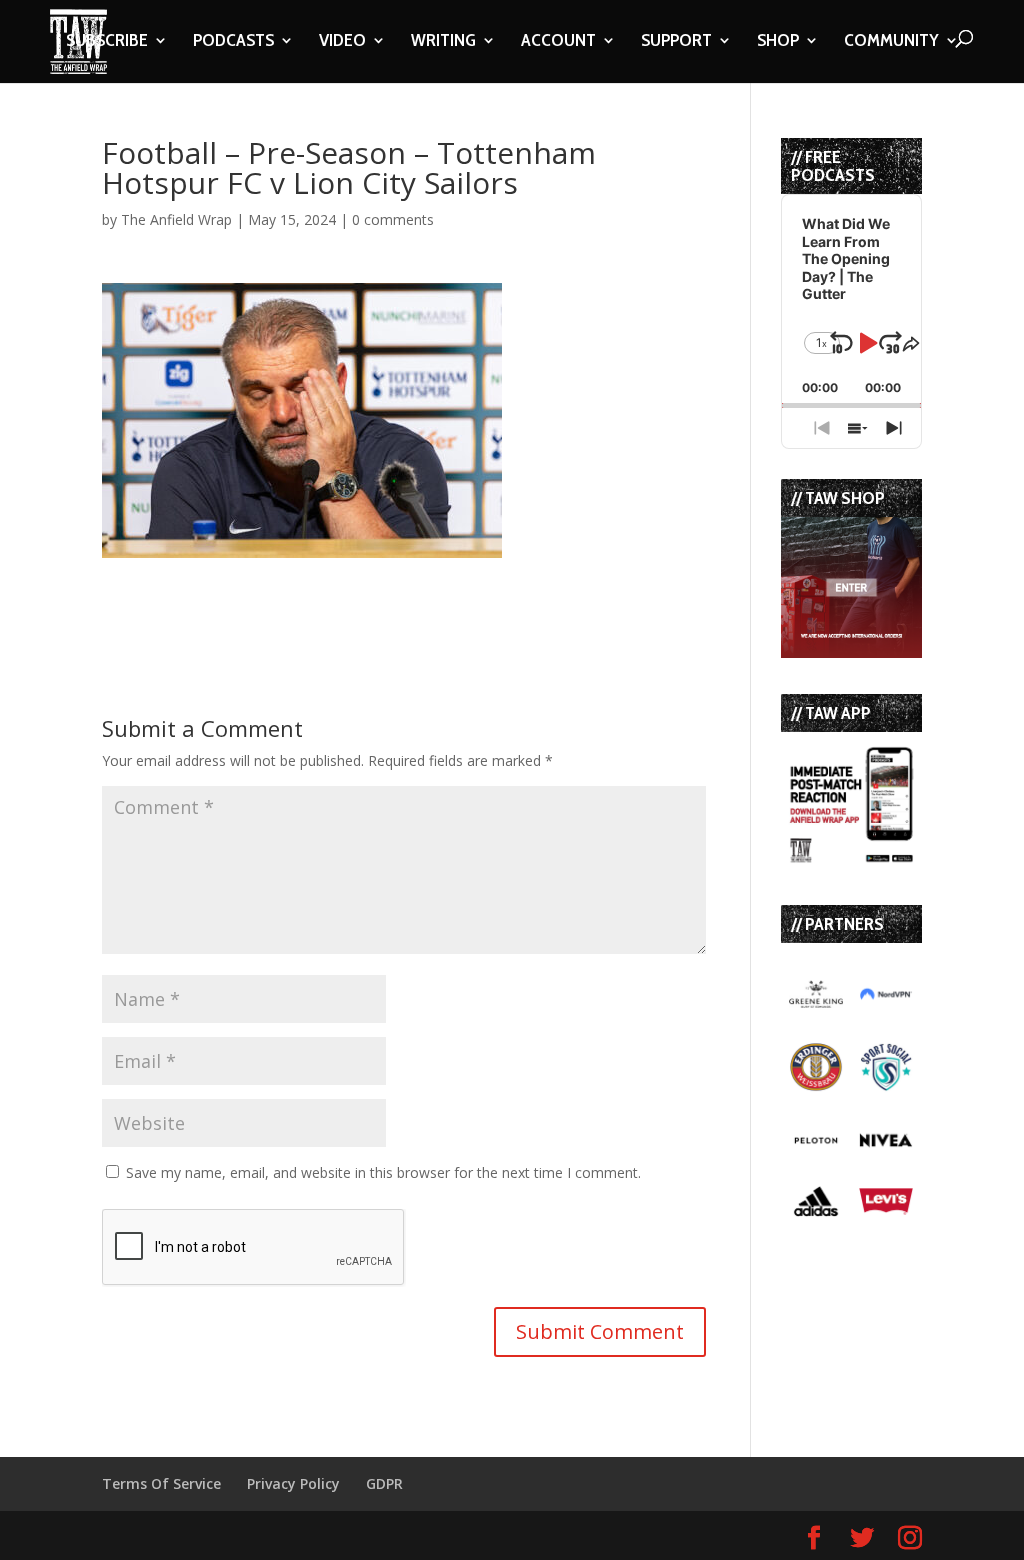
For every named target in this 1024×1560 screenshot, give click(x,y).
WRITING (443, 42)
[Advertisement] (336, 588)
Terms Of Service (161, 1483)
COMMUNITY (891, 42)
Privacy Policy (293, 1483)
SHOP (778, 42)
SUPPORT (676, 42)
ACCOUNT (558, 42)
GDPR (384, 1483)
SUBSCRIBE (107, 42)
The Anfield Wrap (176, 219)
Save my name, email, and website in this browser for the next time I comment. (383, 1172)
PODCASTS (233, 42)
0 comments (393, 219)
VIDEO (342, 42)
